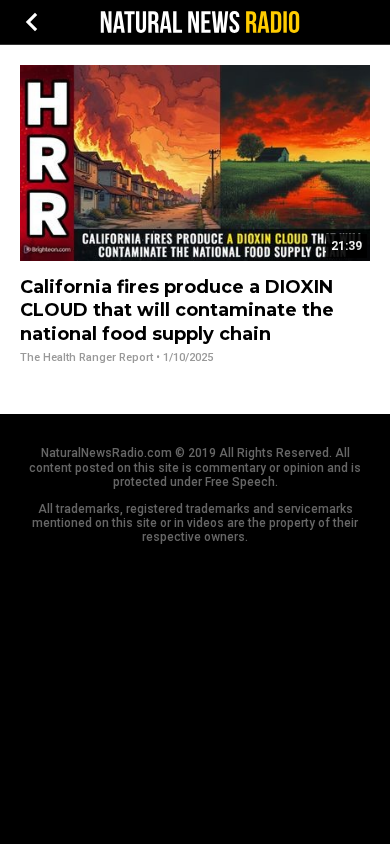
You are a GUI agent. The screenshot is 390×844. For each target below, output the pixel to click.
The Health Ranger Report (86, 357)
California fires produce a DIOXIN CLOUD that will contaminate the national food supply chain (177, 310)
